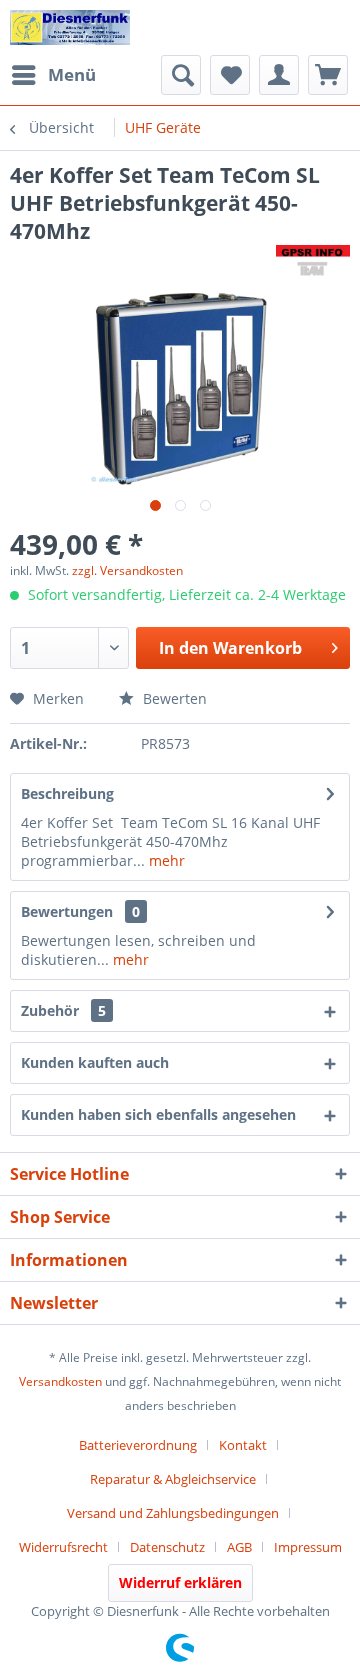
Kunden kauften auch (95, 1062)
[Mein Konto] (279, 75)
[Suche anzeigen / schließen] (181, 75)
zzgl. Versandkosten (127, 570)
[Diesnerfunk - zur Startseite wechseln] (70, 27)
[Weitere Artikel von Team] (313, 262)
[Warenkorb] (328, 75)
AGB (239, 1547)
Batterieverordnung (138, 1445)
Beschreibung (67, 793)
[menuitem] (53, 75)
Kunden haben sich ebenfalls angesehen (158, 1114)
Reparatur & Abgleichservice (173, 1479)
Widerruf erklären (180, 1582)
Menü (72, 74)
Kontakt (243, 1445)
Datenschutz (167, 1547)
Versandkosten (60, 1381)
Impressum (308, 1547)
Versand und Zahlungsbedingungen (173, 1513)
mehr (165, 860)
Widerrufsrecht (63, 1547)
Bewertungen (67, 911)
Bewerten (173, 698)
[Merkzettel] (230, 75)
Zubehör (63, 1010)
